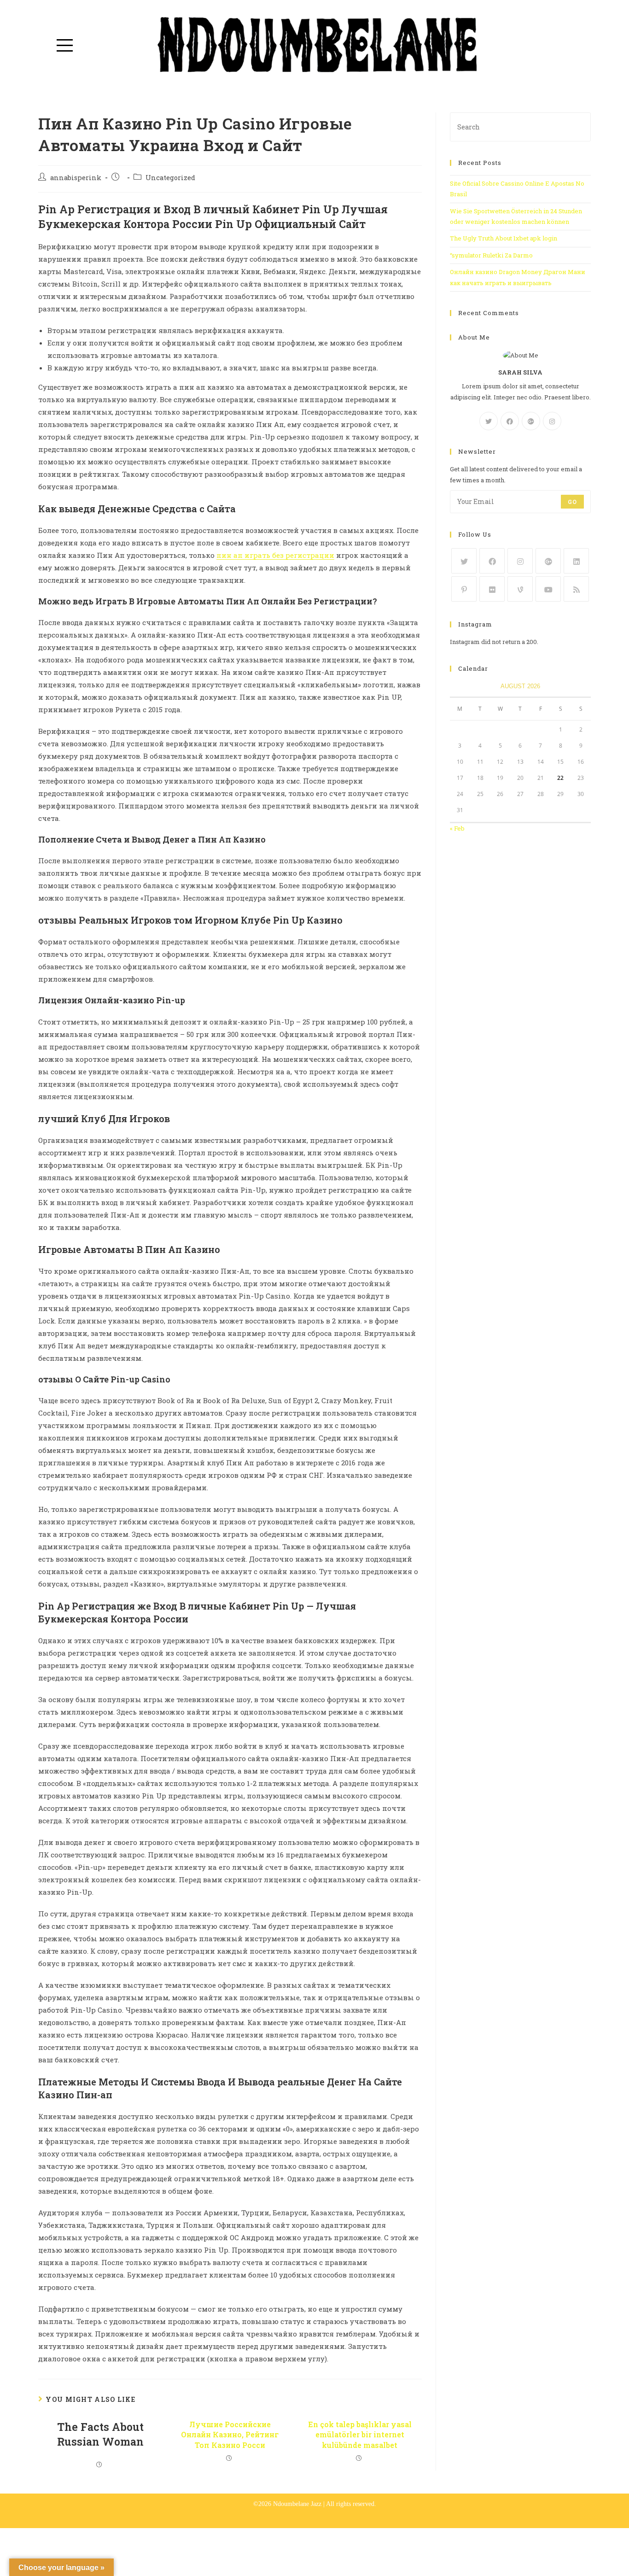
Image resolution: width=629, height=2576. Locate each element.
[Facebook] (510, 421)
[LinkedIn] (576, 561)
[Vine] (520, 589)
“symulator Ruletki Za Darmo (491, 255)
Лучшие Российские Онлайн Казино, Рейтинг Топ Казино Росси (230, 2435)
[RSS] (576, 589)
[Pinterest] (464, 589)
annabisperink (76, 178)
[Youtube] (548, 589)
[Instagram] (552, 421)
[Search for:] (520, 126)
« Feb (457, 828)
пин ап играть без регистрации (275, 555)
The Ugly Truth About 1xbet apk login (504, 238)
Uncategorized (170, 178)
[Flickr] (492, 589)
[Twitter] (489, 421)
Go (572, 502)
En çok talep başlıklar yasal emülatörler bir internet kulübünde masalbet (360, 2435)
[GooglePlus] (531, 421)
